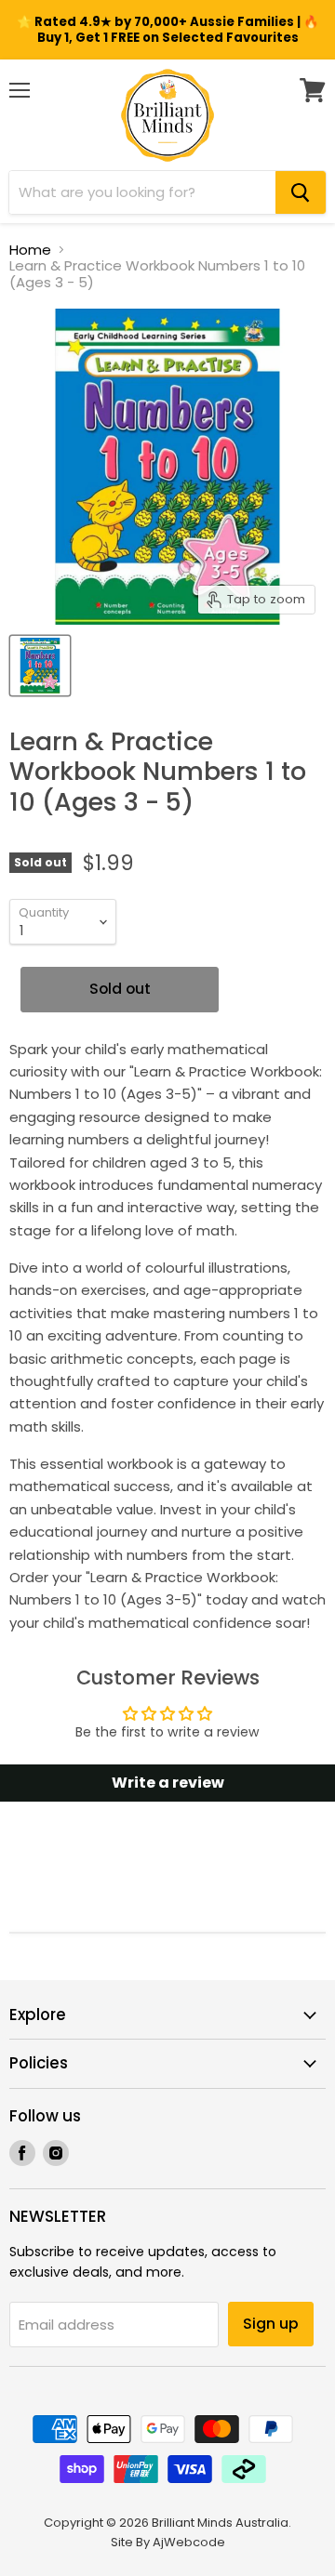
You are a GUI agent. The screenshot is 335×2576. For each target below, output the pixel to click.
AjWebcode (189, 2542)
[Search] (301, 192)
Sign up (271, 2324)
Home (30, 250)
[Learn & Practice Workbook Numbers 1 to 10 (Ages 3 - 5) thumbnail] (40, 666)
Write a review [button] (168, 1783)
